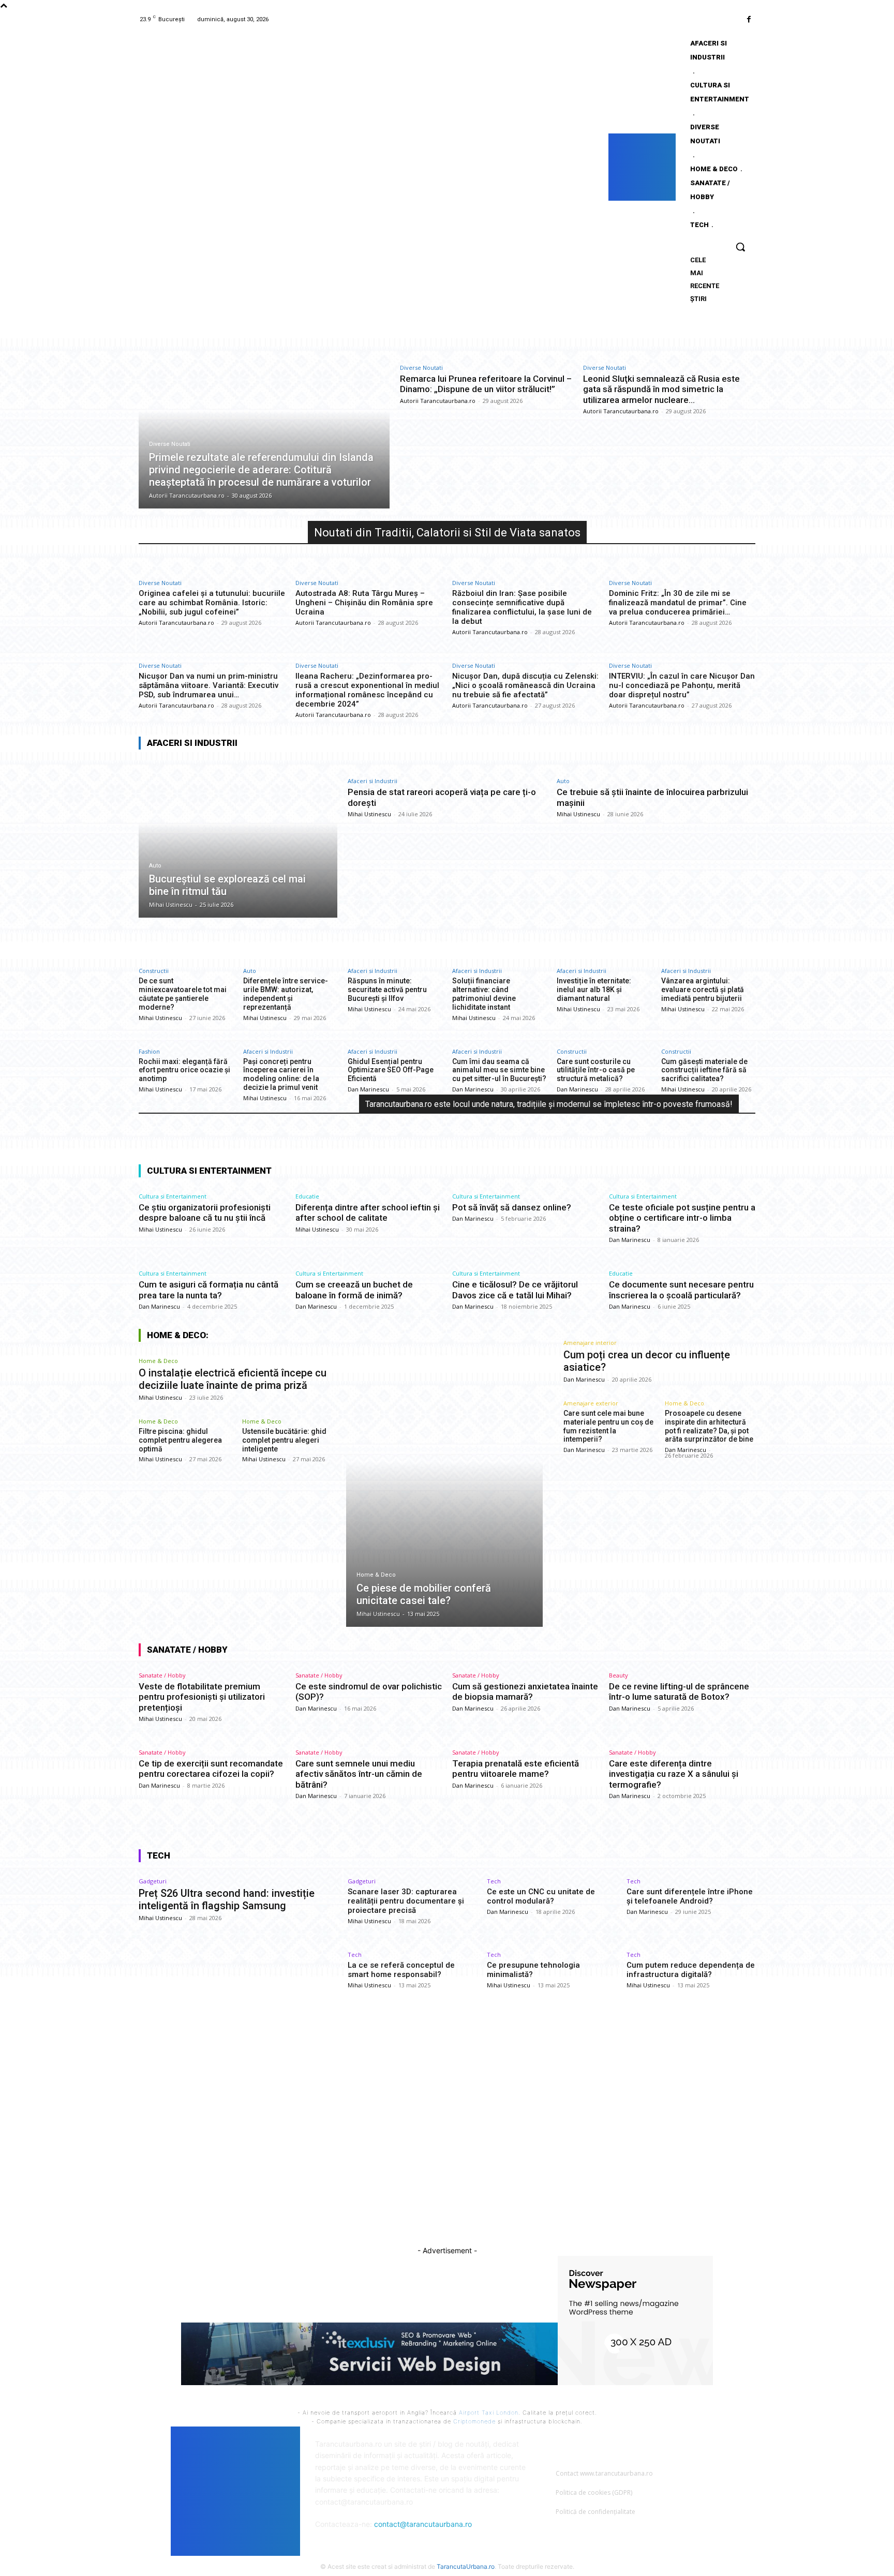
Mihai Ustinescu (369, 814)
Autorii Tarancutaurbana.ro (438, 401)
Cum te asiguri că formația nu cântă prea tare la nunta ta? (208, 1290)
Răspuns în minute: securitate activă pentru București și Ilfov (387, 990)
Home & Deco (158, 1361)
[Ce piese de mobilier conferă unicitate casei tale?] (445, 1489)
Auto (155, 866)
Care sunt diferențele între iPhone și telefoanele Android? (690, 1896)
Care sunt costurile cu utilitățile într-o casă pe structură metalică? (596, 1070)
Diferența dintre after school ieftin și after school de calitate (368, 1212)
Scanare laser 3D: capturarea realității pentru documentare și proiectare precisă (406, 1901)
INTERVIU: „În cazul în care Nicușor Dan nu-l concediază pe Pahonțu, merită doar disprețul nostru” (682, 685)
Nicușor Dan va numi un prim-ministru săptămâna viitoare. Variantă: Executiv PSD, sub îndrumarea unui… (208, 685)
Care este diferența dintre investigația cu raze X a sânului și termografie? (674, 1774)
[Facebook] (749, 19)
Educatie (307, 1196)
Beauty (619, 1675)
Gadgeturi (153, 1881)
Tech (494, 1881)
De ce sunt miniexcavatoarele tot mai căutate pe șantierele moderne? (183, 994)
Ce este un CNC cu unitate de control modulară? (541, 1896)
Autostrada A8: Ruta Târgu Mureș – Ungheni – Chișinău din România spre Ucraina (364, 603)
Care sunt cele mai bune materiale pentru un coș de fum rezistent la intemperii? (608, 1426)
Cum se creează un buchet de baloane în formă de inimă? (354, 1290)
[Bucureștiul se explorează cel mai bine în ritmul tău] (238, 838)
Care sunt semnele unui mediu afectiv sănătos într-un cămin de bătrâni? (359, 1774)
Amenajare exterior (591, 1403)
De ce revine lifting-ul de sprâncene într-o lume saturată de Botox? (679, 1691)
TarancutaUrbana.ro (466, 2566)
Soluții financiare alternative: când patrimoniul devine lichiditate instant (484, 994)
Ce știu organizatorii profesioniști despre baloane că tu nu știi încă (205, 1212)
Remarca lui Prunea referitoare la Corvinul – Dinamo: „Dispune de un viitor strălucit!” (486, 384)
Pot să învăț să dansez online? (512, 1207)
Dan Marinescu (368, 1089)
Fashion (149, 1051)
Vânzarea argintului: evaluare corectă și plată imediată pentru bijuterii (703, 990)
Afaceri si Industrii (373, 781)
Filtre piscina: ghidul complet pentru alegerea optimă (180, 1440)
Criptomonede (474, 2421)
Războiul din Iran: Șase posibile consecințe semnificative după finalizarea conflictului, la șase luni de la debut (522, 607)
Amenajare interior (590, 1343)
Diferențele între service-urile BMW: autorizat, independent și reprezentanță (286, 994)
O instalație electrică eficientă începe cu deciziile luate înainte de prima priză (233, 1379)
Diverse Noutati (170, 444)
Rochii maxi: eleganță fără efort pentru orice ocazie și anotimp (184, 1070)
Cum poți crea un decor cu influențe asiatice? (647, 1361)
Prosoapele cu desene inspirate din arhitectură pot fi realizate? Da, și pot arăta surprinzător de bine (709, 1426)
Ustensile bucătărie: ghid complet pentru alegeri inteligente (284, 1440)
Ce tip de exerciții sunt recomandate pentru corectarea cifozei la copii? (211, 1769)
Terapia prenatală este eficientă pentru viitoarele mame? (516, 1769)
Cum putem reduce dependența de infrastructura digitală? (691, 1970)
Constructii (154, 971)
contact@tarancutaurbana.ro (423, 2524)
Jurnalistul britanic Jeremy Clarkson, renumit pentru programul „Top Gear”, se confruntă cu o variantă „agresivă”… (451, 2135)
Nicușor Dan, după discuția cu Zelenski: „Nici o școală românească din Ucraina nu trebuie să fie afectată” (525, 685)
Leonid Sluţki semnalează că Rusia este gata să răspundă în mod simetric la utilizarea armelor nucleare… (661, 389)
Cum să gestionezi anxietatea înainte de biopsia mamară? (525, 1691)
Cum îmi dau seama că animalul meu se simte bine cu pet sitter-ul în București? (499, 1070)
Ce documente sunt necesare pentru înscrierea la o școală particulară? (681, 1290)
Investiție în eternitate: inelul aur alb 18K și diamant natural (594, 990)
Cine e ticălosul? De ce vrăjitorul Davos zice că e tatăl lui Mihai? (515, 1290)
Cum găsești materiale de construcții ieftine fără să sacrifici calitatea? (704, 1070)
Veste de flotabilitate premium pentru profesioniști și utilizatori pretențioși (202, 1697)
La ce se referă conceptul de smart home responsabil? (401, 1970)
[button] (740, 247)
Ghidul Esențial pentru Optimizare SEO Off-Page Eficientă (391, 1070)
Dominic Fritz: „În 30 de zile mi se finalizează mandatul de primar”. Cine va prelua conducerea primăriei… (678, 603)
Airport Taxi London (489, 2413)
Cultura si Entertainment (173, 1196)
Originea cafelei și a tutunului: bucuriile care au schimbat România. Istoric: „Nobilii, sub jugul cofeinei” (212, 603)
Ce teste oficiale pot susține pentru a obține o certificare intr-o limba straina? (682, 1218)
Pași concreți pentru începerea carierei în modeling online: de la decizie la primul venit (281, 1074)
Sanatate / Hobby (162, 1675)
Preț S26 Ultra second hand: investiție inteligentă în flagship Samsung (227, 1899)
